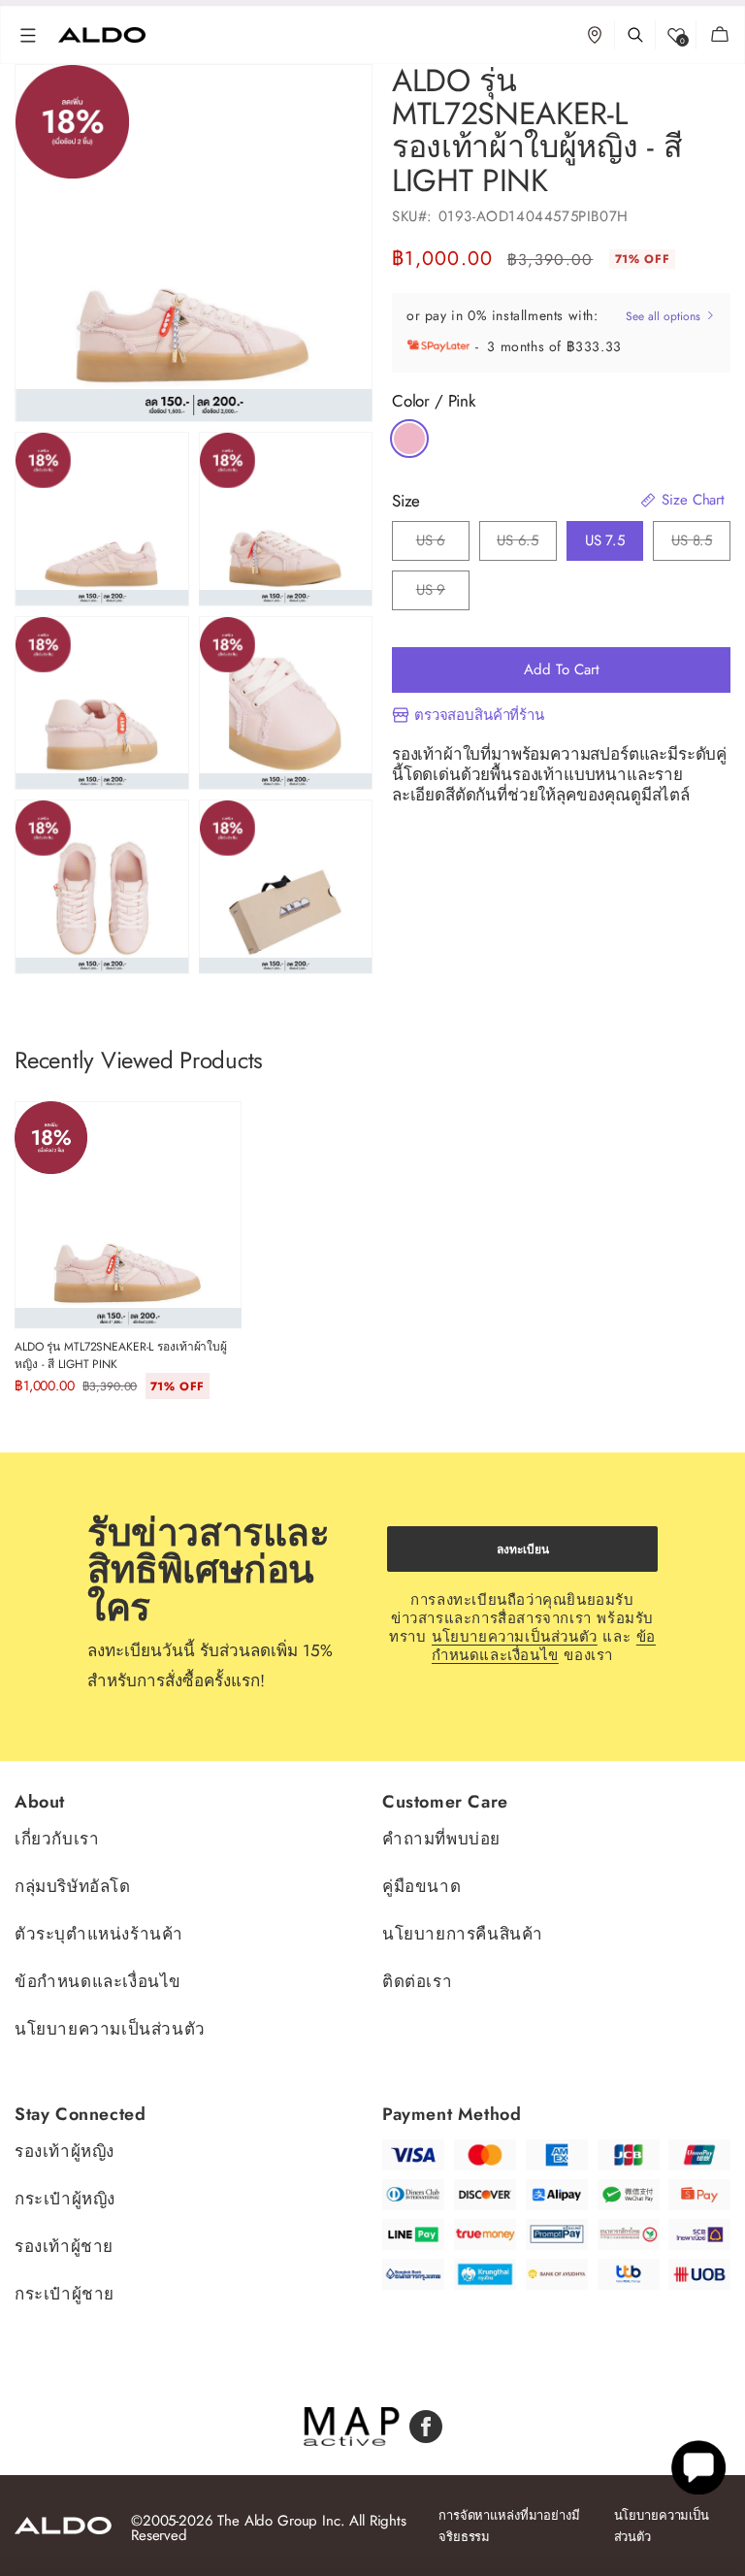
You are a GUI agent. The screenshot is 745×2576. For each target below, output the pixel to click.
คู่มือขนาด (421, 1886)
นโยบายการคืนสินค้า (463, 1934)
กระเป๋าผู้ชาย (65, 2294)
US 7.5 (605, 540)
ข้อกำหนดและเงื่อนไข (544, 1646)
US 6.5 (518, 545)
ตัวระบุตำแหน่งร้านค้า (99, 1934)
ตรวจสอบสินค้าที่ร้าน (479, 716)
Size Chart (691, 500)
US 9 (431, 595)
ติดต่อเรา (417, 1981)
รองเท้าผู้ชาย (64, 2246)
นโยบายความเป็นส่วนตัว (515, 1637)
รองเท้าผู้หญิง (65, 2152)
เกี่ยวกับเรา (57, 1840)
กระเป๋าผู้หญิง (65, 2199)
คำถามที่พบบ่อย (441, 1840)
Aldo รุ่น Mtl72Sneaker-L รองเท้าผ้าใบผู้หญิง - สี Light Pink (121, 1355)
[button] (28, 35)
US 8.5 (692, 545)
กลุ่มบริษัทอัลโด (73, 1886)
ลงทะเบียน (523, 1549)
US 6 (431, 545)
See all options (665, 316)
